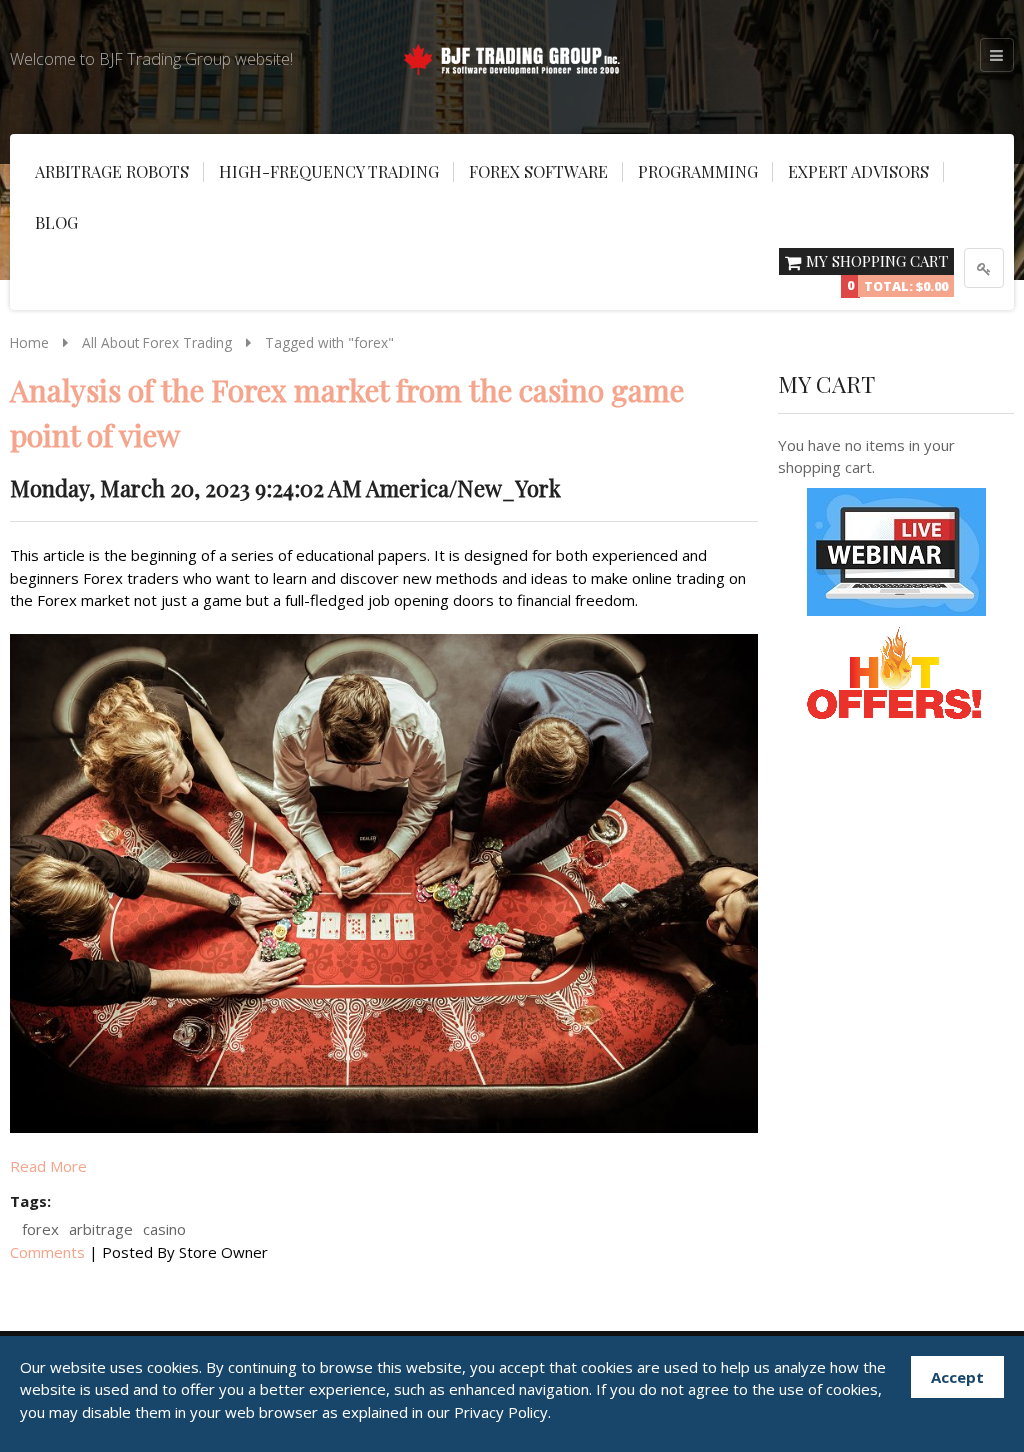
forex (40, 1229)
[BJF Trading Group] (512, 56)
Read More (48, 1166)
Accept (957, 1377)
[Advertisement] (80, 360)
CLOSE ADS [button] (80, 55)
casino (164, 1229)
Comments (47, 1252)
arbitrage (101, 1229)
